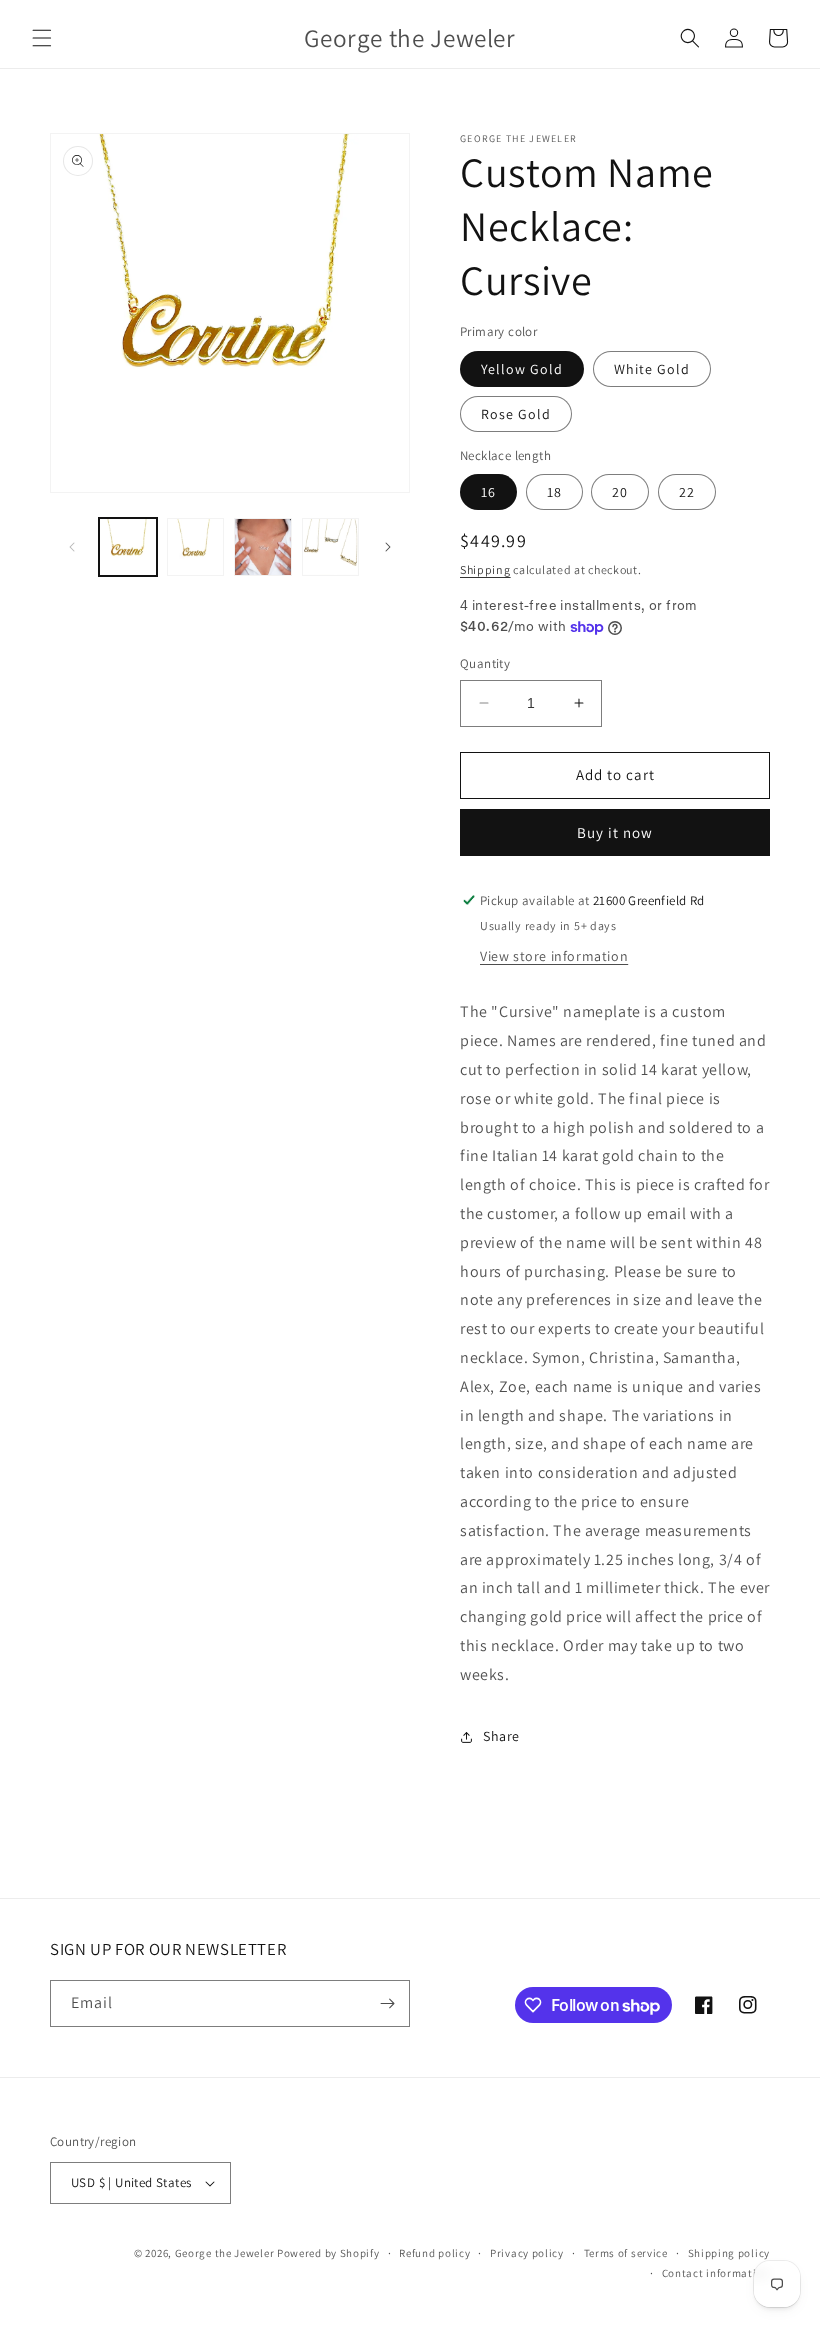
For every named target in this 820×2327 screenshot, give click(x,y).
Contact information (716, 2273)
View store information (554, 956)
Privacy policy (527, 2253)
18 (554, 492)
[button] (42, 38)
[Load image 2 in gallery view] (196, 547)
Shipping (485, 569)
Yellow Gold (522, 369)
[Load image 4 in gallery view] (331, 547)
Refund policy (434, 2253)
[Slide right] (388, 547)
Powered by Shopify (328, 2253)
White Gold (652, 369)
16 (488, 492)
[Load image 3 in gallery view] (263, 547)
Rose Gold (516, 414)
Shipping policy (729, 2253)
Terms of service (626, 2253)
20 (620, 492)
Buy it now (615, 832)
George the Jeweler (225, 2253)
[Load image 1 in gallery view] (128, 547)
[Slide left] (72, 547)
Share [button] (501, 1736)
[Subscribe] (387, 2003)
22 (687, 492)
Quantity (485, 663)
